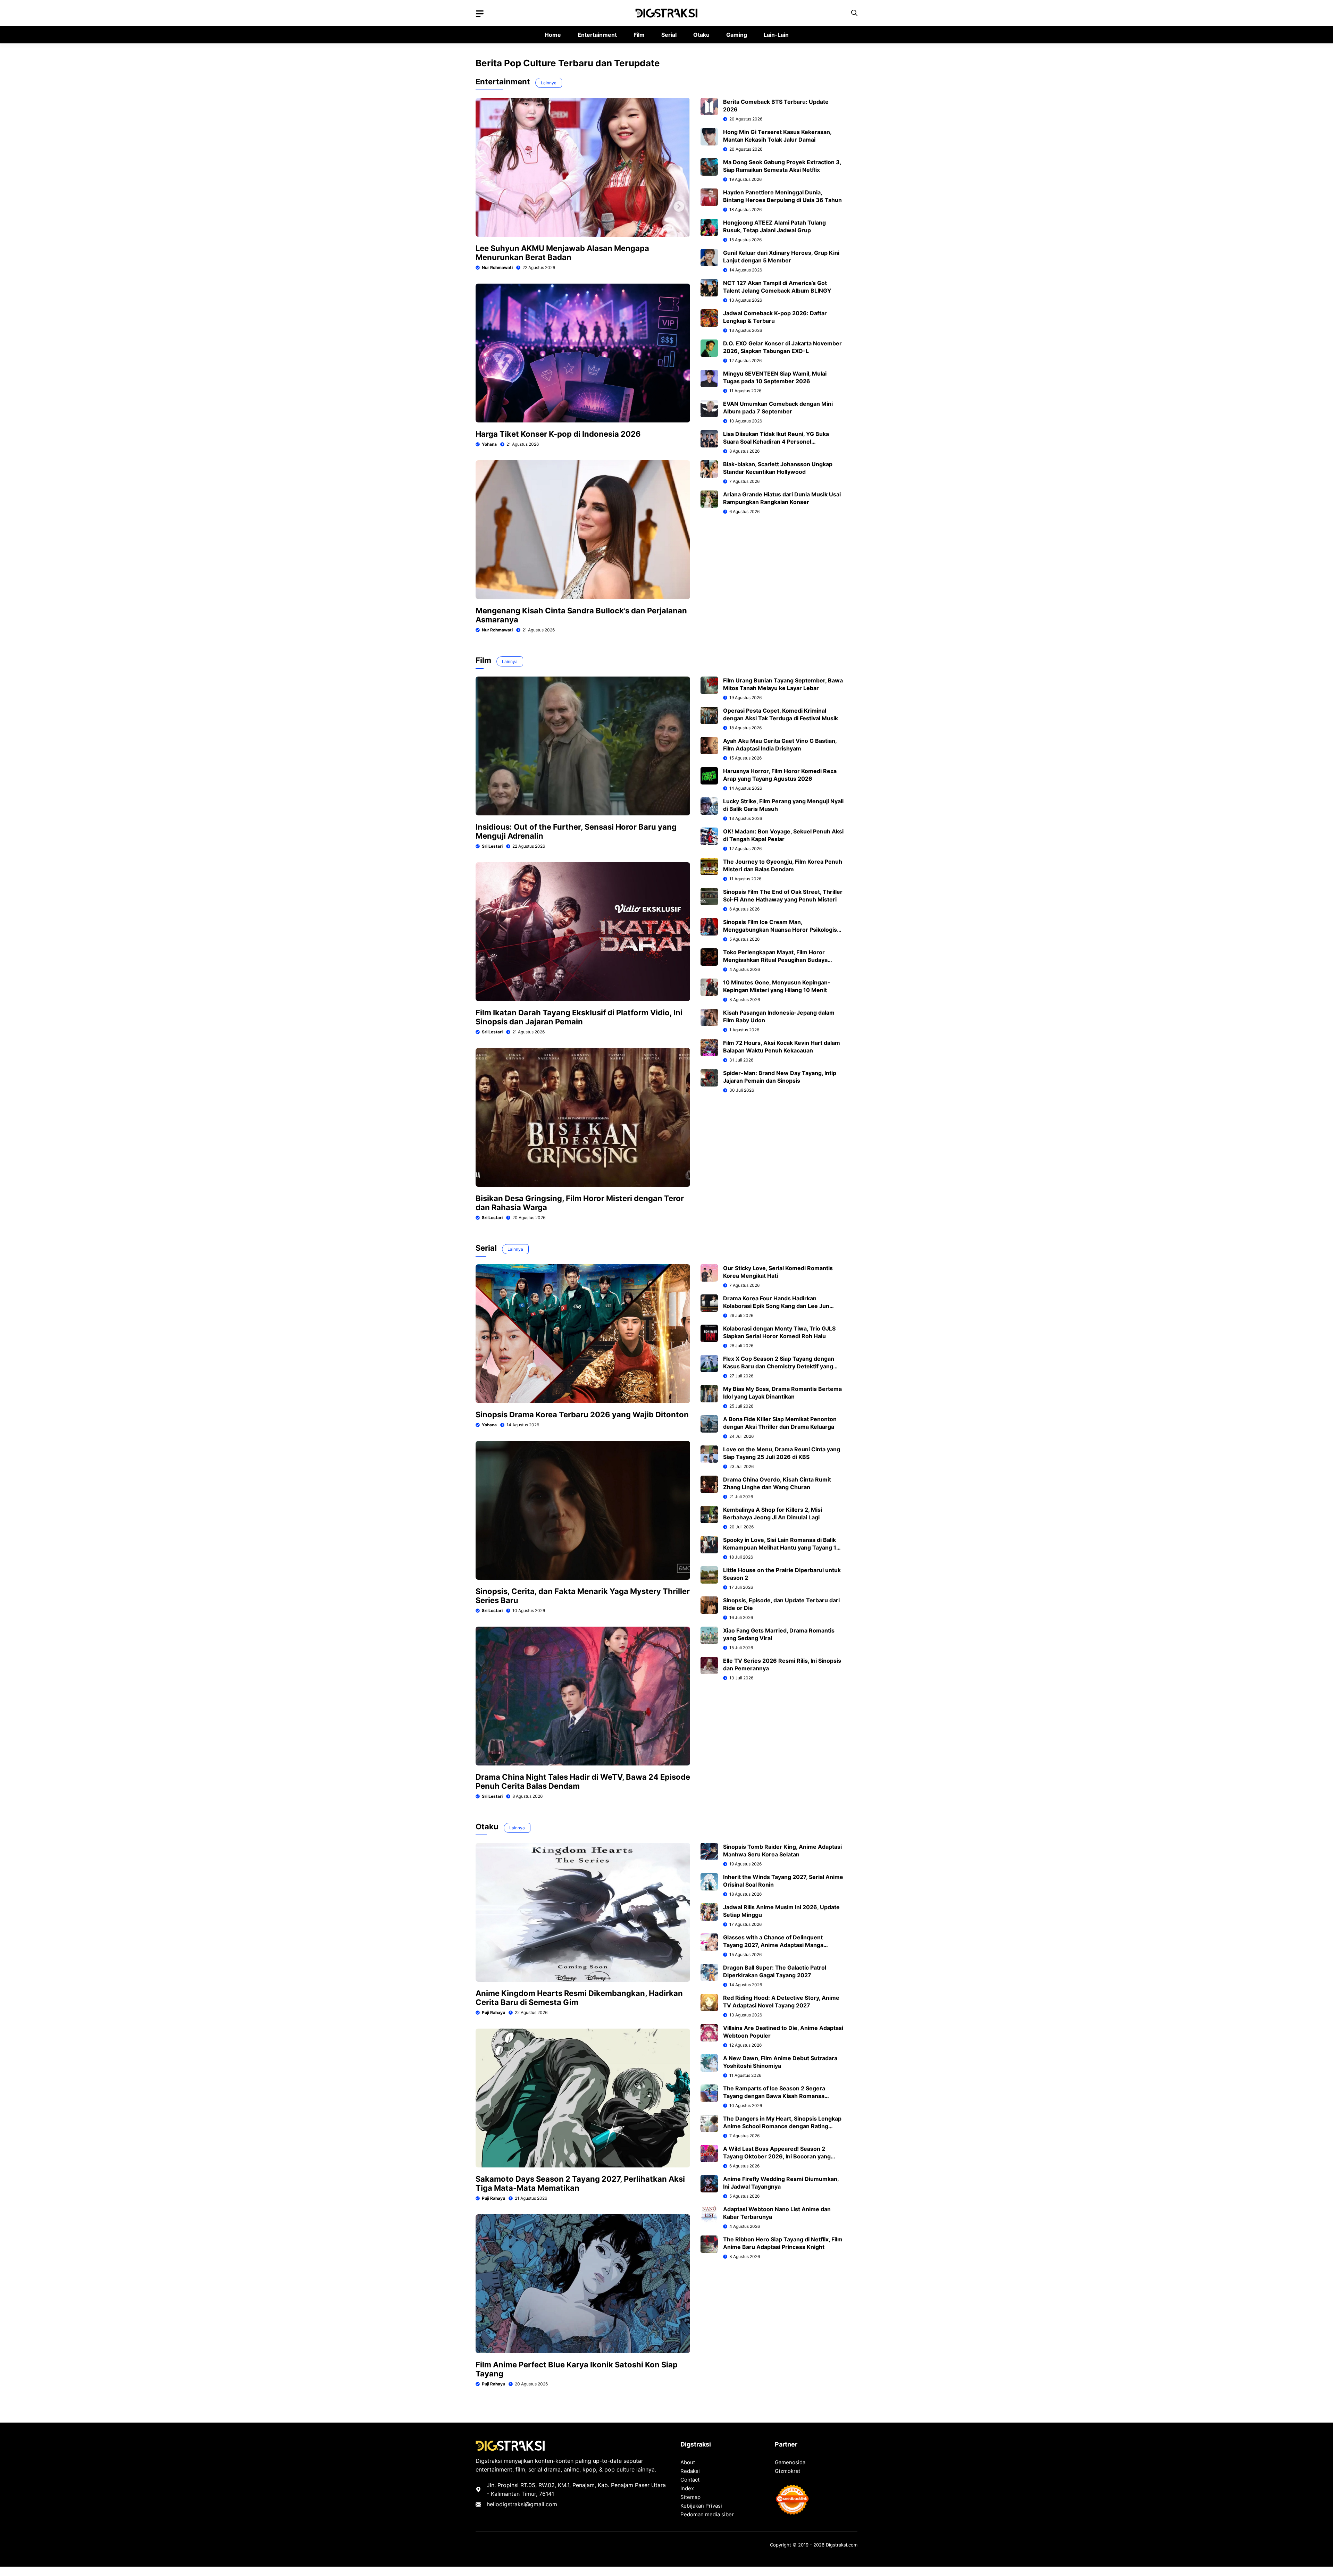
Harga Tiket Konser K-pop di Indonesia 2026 (558, 434)
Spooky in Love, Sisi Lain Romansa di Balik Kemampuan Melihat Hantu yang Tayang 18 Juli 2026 (782, 1547)
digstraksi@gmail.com (528, 2504)
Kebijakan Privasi (701, 2506)
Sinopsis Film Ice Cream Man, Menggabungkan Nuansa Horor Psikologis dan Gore (780, 930)
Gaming (737, 35)
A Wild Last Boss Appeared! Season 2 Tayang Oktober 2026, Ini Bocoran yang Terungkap (777, 2156)
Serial (669, 35)
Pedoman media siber (707, 2514)
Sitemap (690, 2497)
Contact (690, 2480)
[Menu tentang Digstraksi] (480, 14)
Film (639, 35)
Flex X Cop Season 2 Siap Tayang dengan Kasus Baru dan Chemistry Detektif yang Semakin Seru (779, 1366)
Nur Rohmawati (497, 267)
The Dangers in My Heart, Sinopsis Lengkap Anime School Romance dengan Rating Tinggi (782, 2126)
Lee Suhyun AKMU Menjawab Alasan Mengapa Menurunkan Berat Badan (562, 253)
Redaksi (690, 2471)
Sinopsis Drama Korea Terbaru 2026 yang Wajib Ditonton (582, 1415)
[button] (854, 13)
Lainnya (549, 83)
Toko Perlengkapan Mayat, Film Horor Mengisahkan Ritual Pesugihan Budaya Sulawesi (775, 960)
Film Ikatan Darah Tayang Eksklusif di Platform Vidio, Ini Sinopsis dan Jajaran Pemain (579, 1017)
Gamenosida (790, 2462)
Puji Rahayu (493, 2012)
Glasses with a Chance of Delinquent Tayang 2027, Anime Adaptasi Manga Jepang (773, 1945)
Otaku (701, 35)
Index (687, 2488)
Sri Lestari (492, 846)
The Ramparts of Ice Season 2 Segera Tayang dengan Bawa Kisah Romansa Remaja (774, 2096)
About (688, 2462)
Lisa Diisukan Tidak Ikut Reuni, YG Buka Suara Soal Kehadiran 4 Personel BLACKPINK (776, 442)
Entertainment (597, 35)
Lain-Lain (776, 35)
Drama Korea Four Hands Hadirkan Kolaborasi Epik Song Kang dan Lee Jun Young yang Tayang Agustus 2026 (776, 1306)
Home (553, 35)
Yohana (489, 444)
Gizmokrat (787, 2471)
